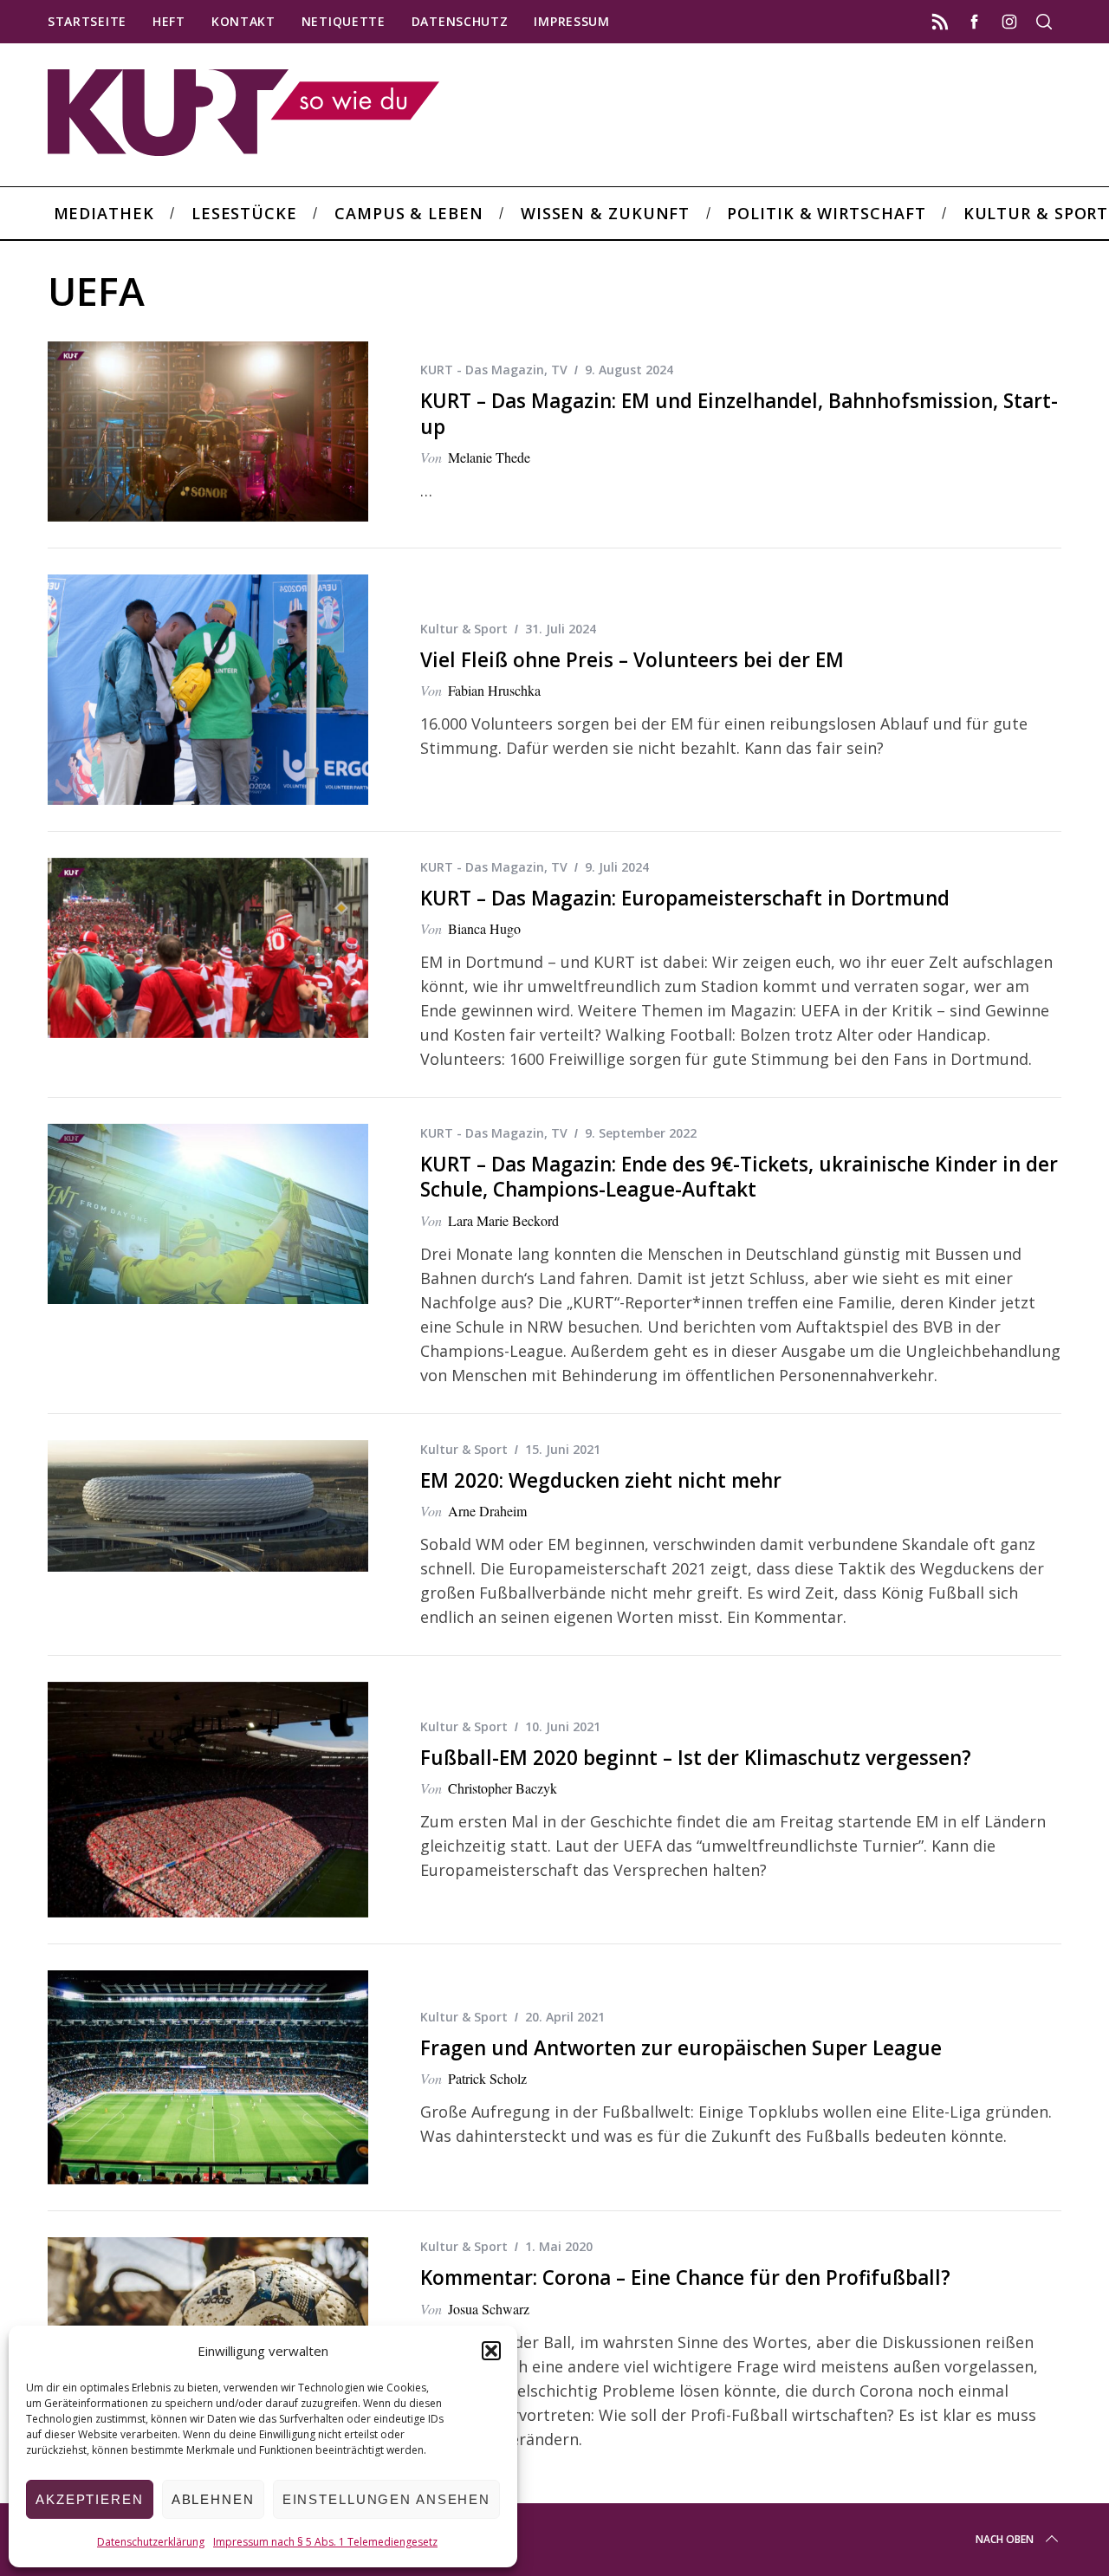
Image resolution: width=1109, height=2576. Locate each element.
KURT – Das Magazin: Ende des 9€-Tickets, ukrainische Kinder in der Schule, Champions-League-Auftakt (739, 1177)
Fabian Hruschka (494, 690)
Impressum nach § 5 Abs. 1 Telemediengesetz (325, 2542)
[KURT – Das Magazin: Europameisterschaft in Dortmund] (208, 948)
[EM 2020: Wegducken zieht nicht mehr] (208, 1506)
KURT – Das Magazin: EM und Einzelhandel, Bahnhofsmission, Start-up (739, 413)
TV (559, 370)
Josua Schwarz (489, 2309)
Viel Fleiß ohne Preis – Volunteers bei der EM (632, 660)
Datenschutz (460, 21)
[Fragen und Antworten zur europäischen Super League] (208, 2077)
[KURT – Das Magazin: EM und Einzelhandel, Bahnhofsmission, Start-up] (208, 431)
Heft (169, 21)
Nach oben (1005, 2539)
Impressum (571, 21)
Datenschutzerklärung (151, 2542)
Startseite (87, 21)
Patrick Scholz (487, 2078)
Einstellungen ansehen (386, 2499)
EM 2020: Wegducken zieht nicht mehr (601, 1480)
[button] (491, 2351)
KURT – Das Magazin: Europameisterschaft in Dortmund (685, 898)
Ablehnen (213, 2499)
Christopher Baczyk (503, 1788)
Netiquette (344, 21)
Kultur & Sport (464, 629)
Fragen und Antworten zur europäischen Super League (681, 2048)
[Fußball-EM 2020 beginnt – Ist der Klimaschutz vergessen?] (208, 1800)
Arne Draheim (487, 1511)
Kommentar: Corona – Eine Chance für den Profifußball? (685, 2278)
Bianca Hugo (484, 928)
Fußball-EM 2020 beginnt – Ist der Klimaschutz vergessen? (696, 1758)
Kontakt (243, 21)
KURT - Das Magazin (482, 370)
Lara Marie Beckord (503, 1220)
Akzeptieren (90, 2499)
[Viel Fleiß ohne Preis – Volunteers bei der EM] (208, 689)
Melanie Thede (489, 457)
